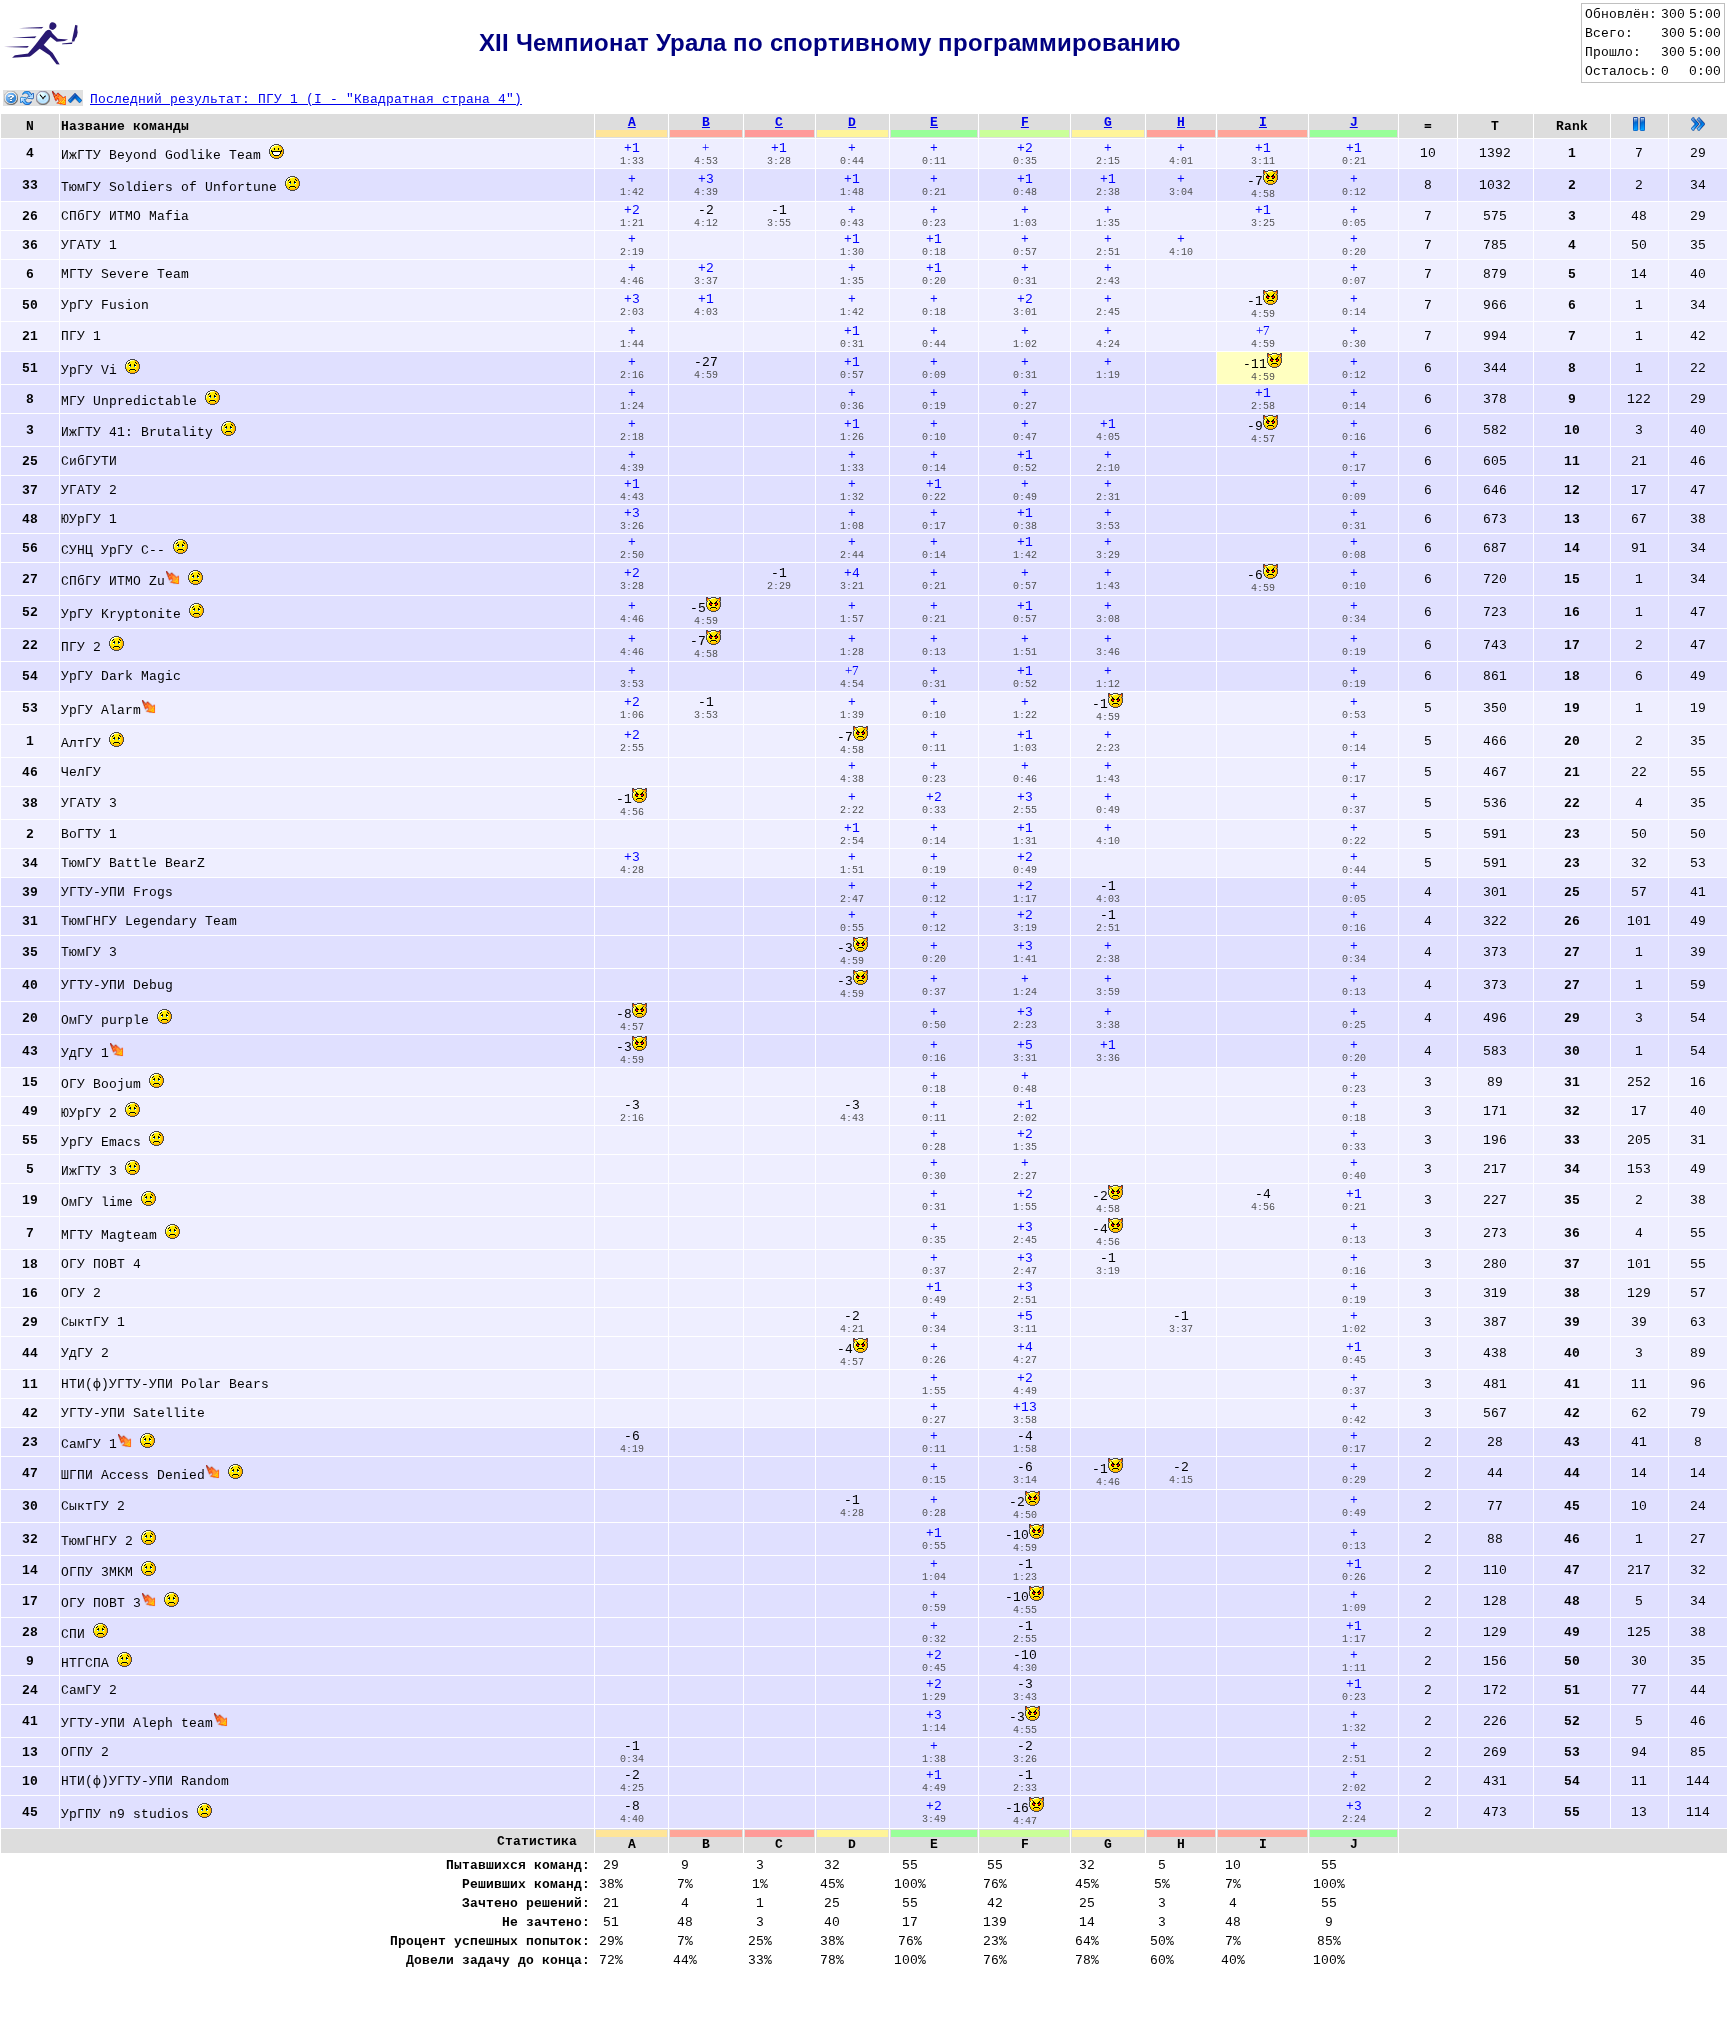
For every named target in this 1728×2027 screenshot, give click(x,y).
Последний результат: (306, 99)
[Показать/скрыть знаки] (59, 98)
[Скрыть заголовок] (75, 98)
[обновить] (27, 98)
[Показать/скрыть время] (43, 98)
